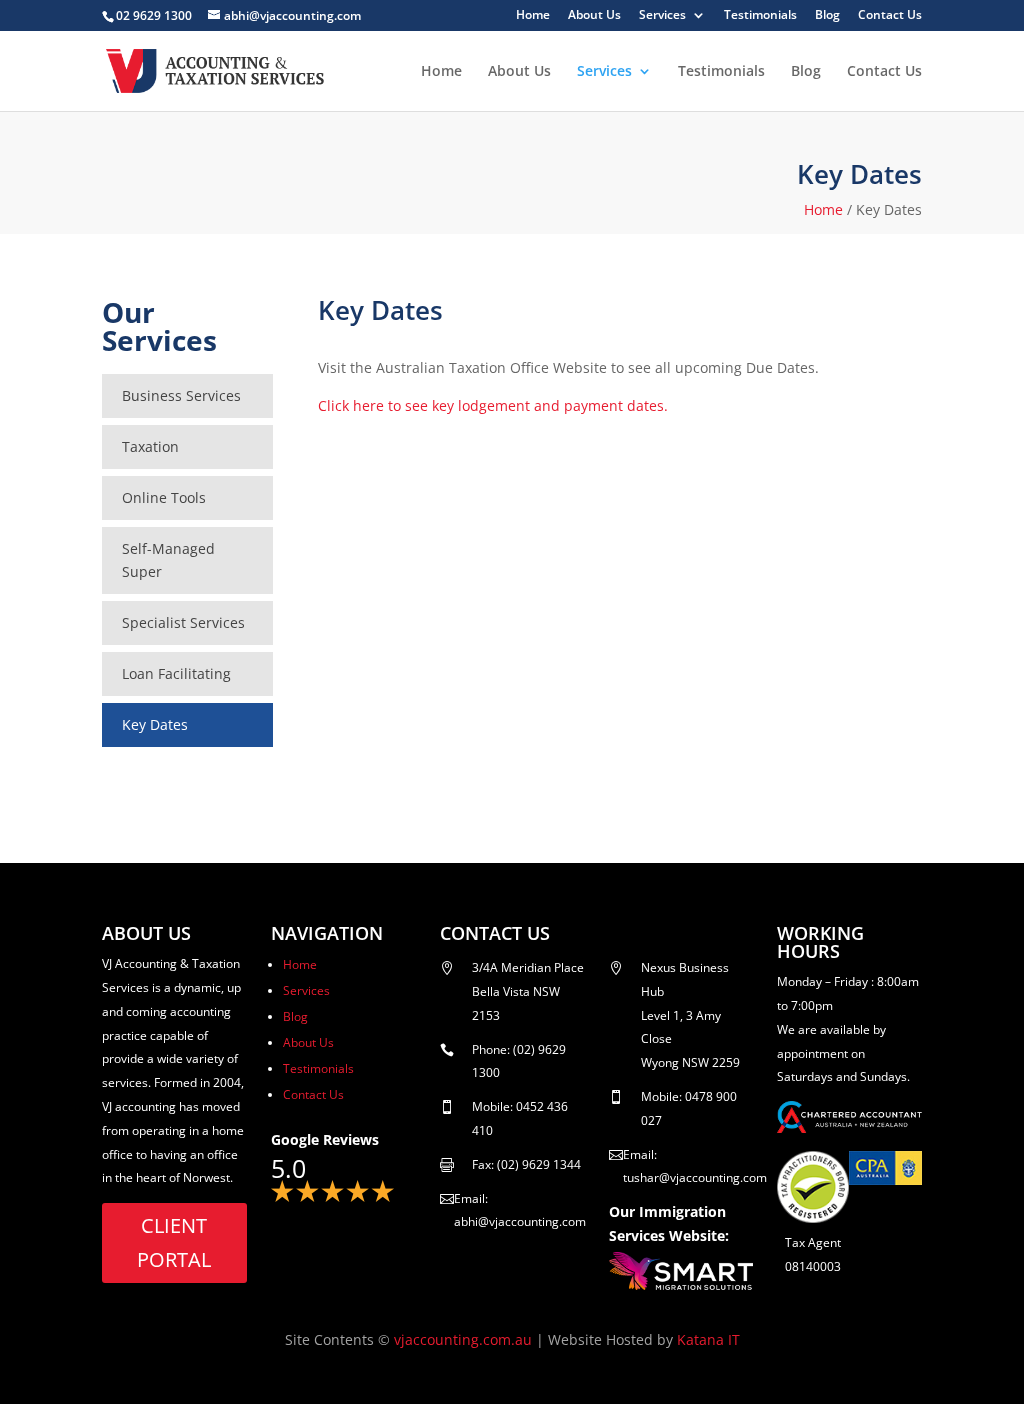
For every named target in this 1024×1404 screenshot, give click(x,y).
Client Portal (174, 1242)
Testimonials (760, 16)
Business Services (181, 395)
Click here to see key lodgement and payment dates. (493, 405)
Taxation (150, 446)
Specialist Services (183, 622)
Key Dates (155, 724)
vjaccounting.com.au (463, 1339)
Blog (827, 16)
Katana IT (708, 1339)
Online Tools (164, 497)
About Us (594, 16)
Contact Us (890, 16)
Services (662, 16)
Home (533, 16)
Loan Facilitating (176, 673)
